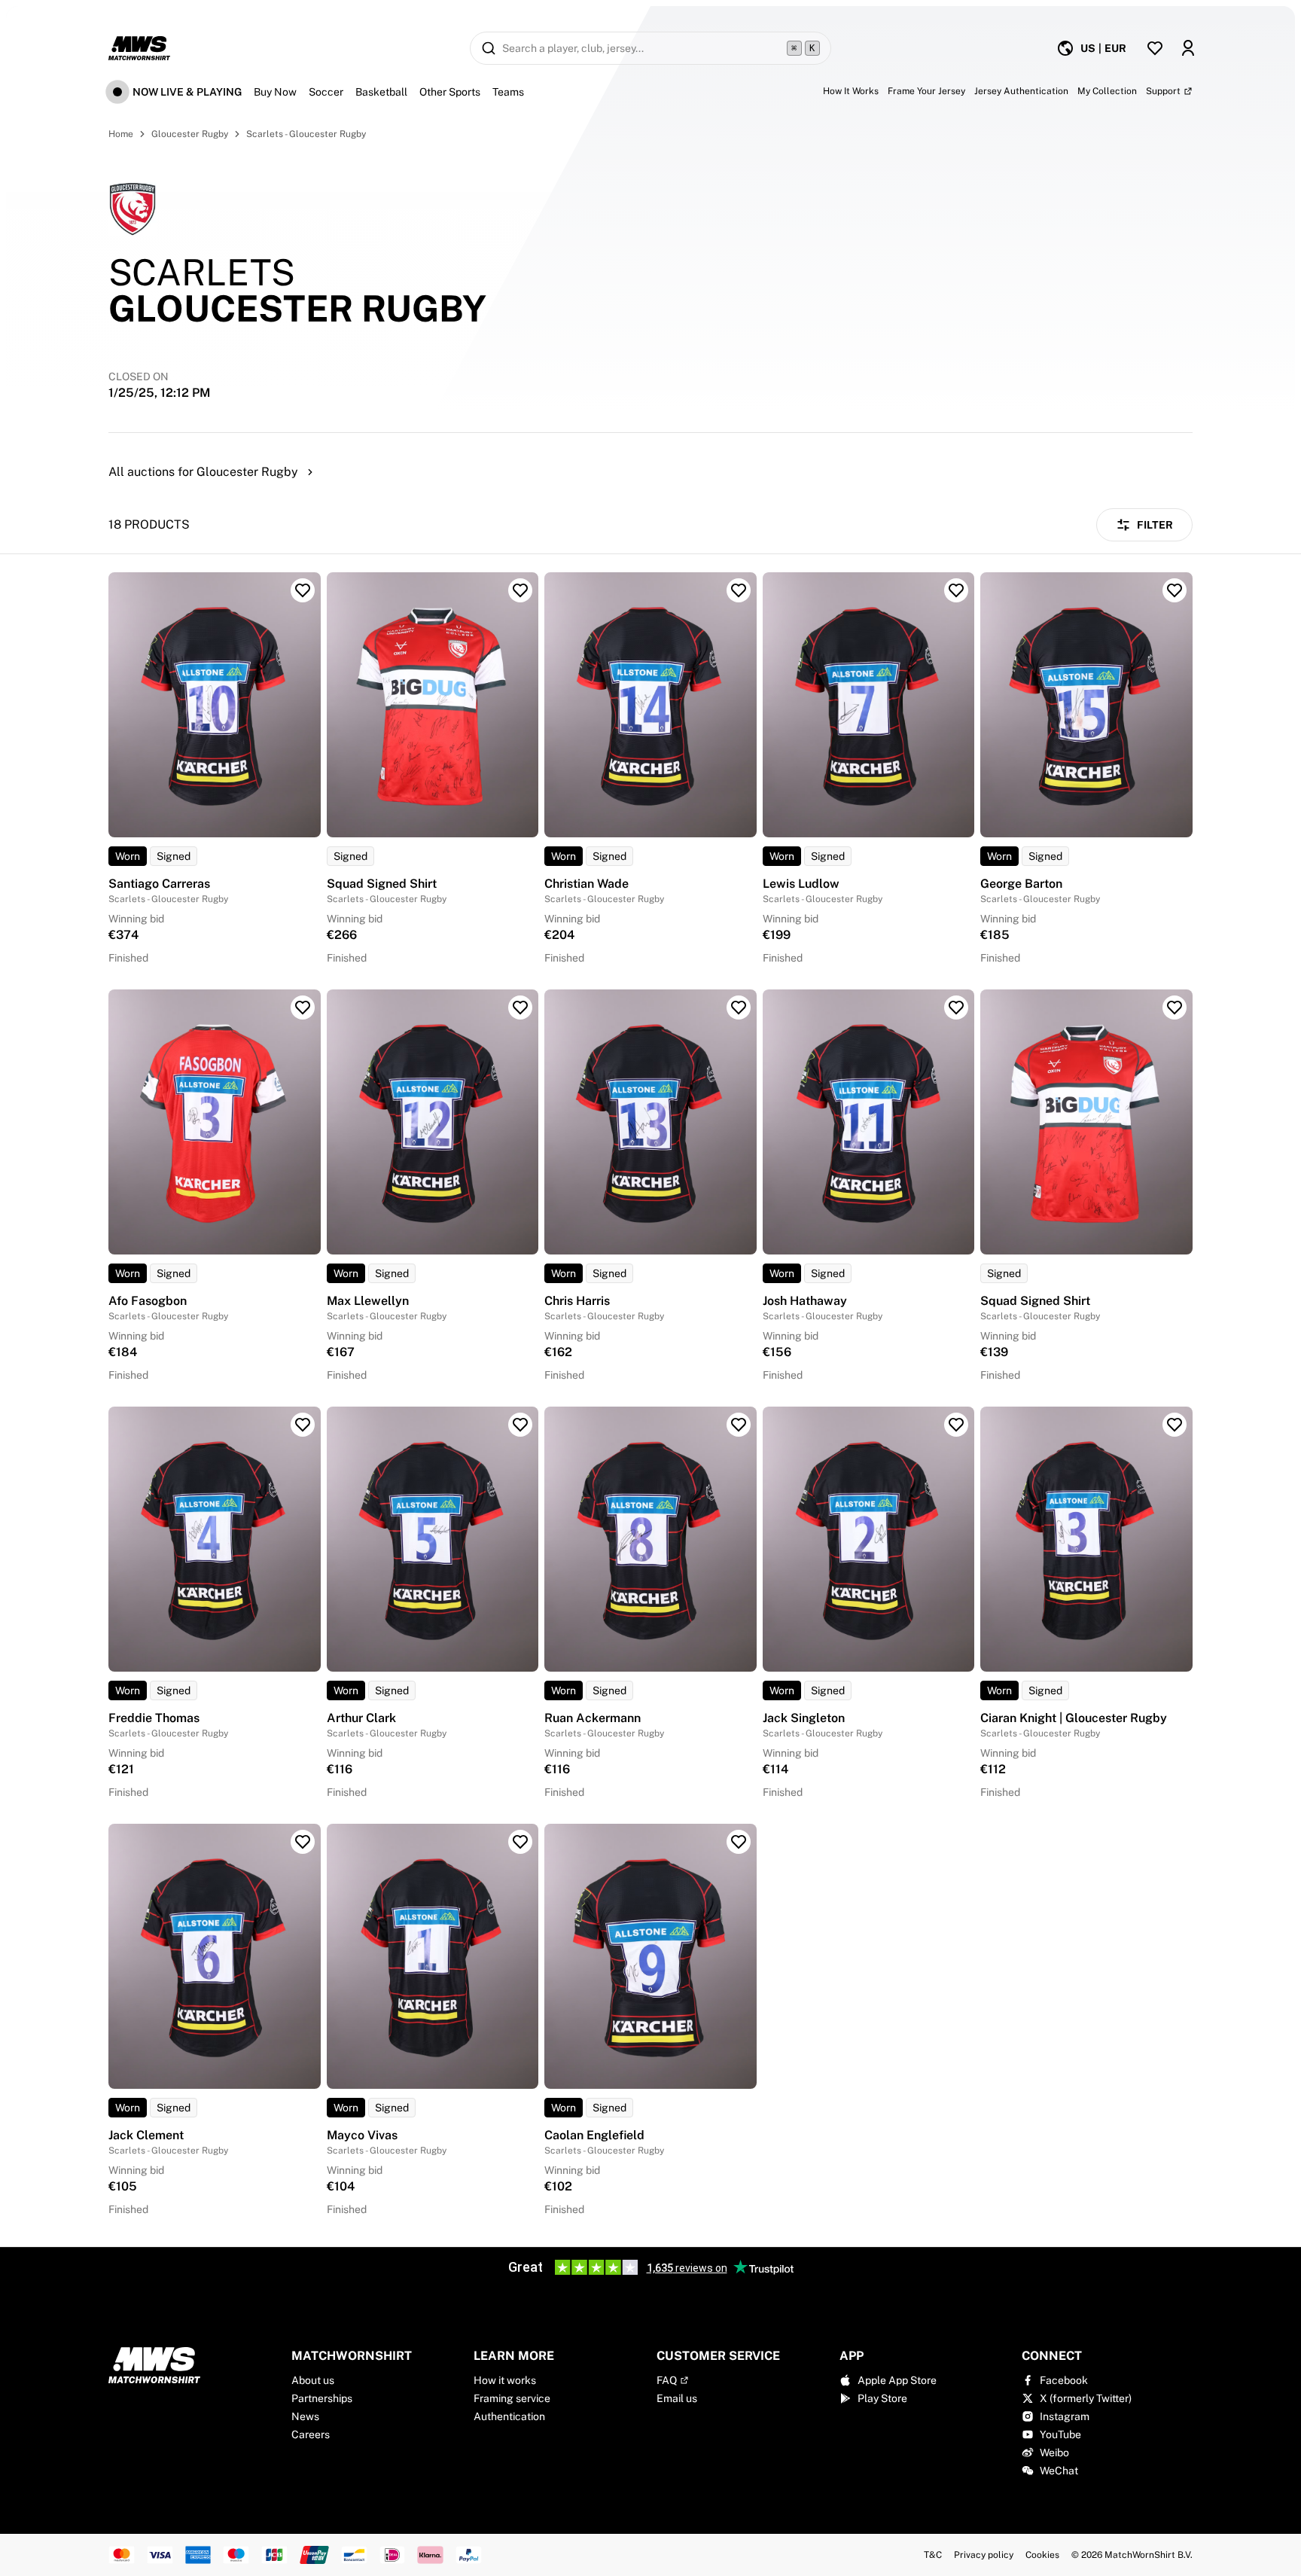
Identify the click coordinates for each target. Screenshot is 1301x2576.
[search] (650, 48)
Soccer (326, 92)
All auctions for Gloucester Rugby (203, 472)
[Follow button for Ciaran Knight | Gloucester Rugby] (1175, 1425)
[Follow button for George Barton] (1175, 590)
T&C (933, 2555)
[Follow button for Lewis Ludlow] (956, 590)
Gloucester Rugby (190, 134)
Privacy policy (984, 2555)
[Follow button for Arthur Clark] (520, 1425)
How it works (505, 2380)
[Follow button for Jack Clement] (303, 1842)
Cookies (1042, 2555)
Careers (311, 2434)
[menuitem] (1091, 48)
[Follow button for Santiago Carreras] (303, 590)
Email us (677, 2398)
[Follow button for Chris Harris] (739, 1008)
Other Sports (450, 92)
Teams (508, 92)
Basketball (381, 92)
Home (121, 134)
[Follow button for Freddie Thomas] (303, 1425)
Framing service (512, 2398)
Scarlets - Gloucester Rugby (306, 134)
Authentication (509, 2416)
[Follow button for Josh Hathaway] (956, 1008)
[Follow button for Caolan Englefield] (739, 1842)
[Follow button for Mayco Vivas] (520, 1842)
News (305, 2416)
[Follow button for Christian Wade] (739, 590)
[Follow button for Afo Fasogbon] (303, 1008)
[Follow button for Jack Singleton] (956, 1425)
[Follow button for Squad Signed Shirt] (520, 590)
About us (313, 2380)
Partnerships (322, 2398)
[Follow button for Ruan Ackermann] (739, 1425)
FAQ (667, 2380)
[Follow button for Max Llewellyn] (520, 1008)
